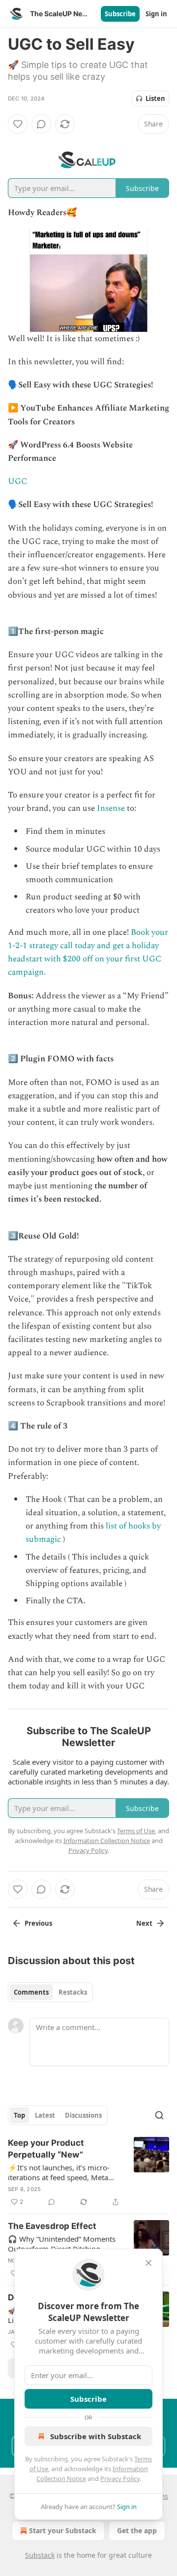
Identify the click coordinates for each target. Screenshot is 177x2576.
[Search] (159, 2115)
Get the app (137, 2530)
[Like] (18, 124)
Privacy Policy (120, 2479)
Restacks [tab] (73, 1992)
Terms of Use (136, 1831)
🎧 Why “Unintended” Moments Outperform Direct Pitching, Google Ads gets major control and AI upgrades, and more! (62, 2244)
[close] (148, 2263)
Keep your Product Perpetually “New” (46, 2149)
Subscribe (120, 14)
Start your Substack (63, 2530)
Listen (155, 98)
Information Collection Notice (107, 1841)
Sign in (156, 14)
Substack (40, 2555)
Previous (38, 1923)
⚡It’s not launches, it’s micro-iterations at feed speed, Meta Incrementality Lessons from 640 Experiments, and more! (64, 2172)
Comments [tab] (31, 1992)
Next (144, 1923)
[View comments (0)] (41, 124)
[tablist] (50, 1992)
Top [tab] (19, 2115)
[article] (88, 2172)
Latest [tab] (45, 2115)
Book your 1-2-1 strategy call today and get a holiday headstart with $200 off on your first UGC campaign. (88, 953)
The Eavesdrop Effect (52, 2226)
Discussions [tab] (83, 2115)
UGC (17, 481)
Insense (111, 808)
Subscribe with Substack (96, 2436)
